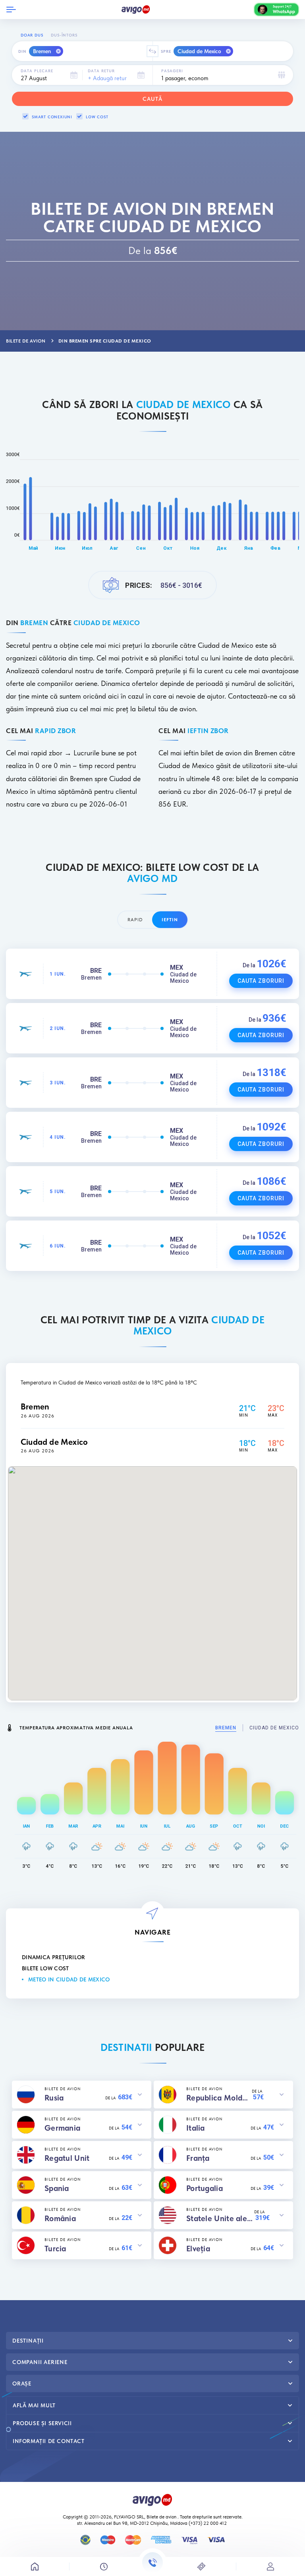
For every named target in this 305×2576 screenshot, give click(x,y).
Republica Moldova (219, 2098)
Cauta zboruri (261, 981)
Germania (62, 2128)
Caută (152, 99)
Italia (196, 2128)
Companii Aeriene (40, 2362)
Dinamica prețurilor (54, 1957)
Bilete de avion (161, 2517)
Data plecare (37, 71)
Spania (57, 2188)
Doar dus (32, 35)
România (60, 2218)
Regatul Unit (67, 2158)
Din (22, 51)
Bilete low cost (45, 1968)
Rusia (54, 2098)
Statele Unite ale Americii (220, 2218)
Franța (198, 2158)
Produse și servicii (42, 2423)
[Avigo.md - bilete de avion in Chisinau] (152, 2499)
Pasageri (172, 71)
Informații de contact (49, 2441)
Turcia (55, 2249)
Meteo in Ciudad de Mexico (69, 1979)
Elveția (198, 2249)
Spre (166, 51)
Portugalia (205, 2188)
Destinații (28, 2341)
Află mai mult (34, 2405)
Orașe (22, 2383)
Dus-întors (64, 35)
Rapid (135, 920)
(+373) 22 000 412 (208, 2523)
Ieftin (170, 920)
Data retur (101, 71)
